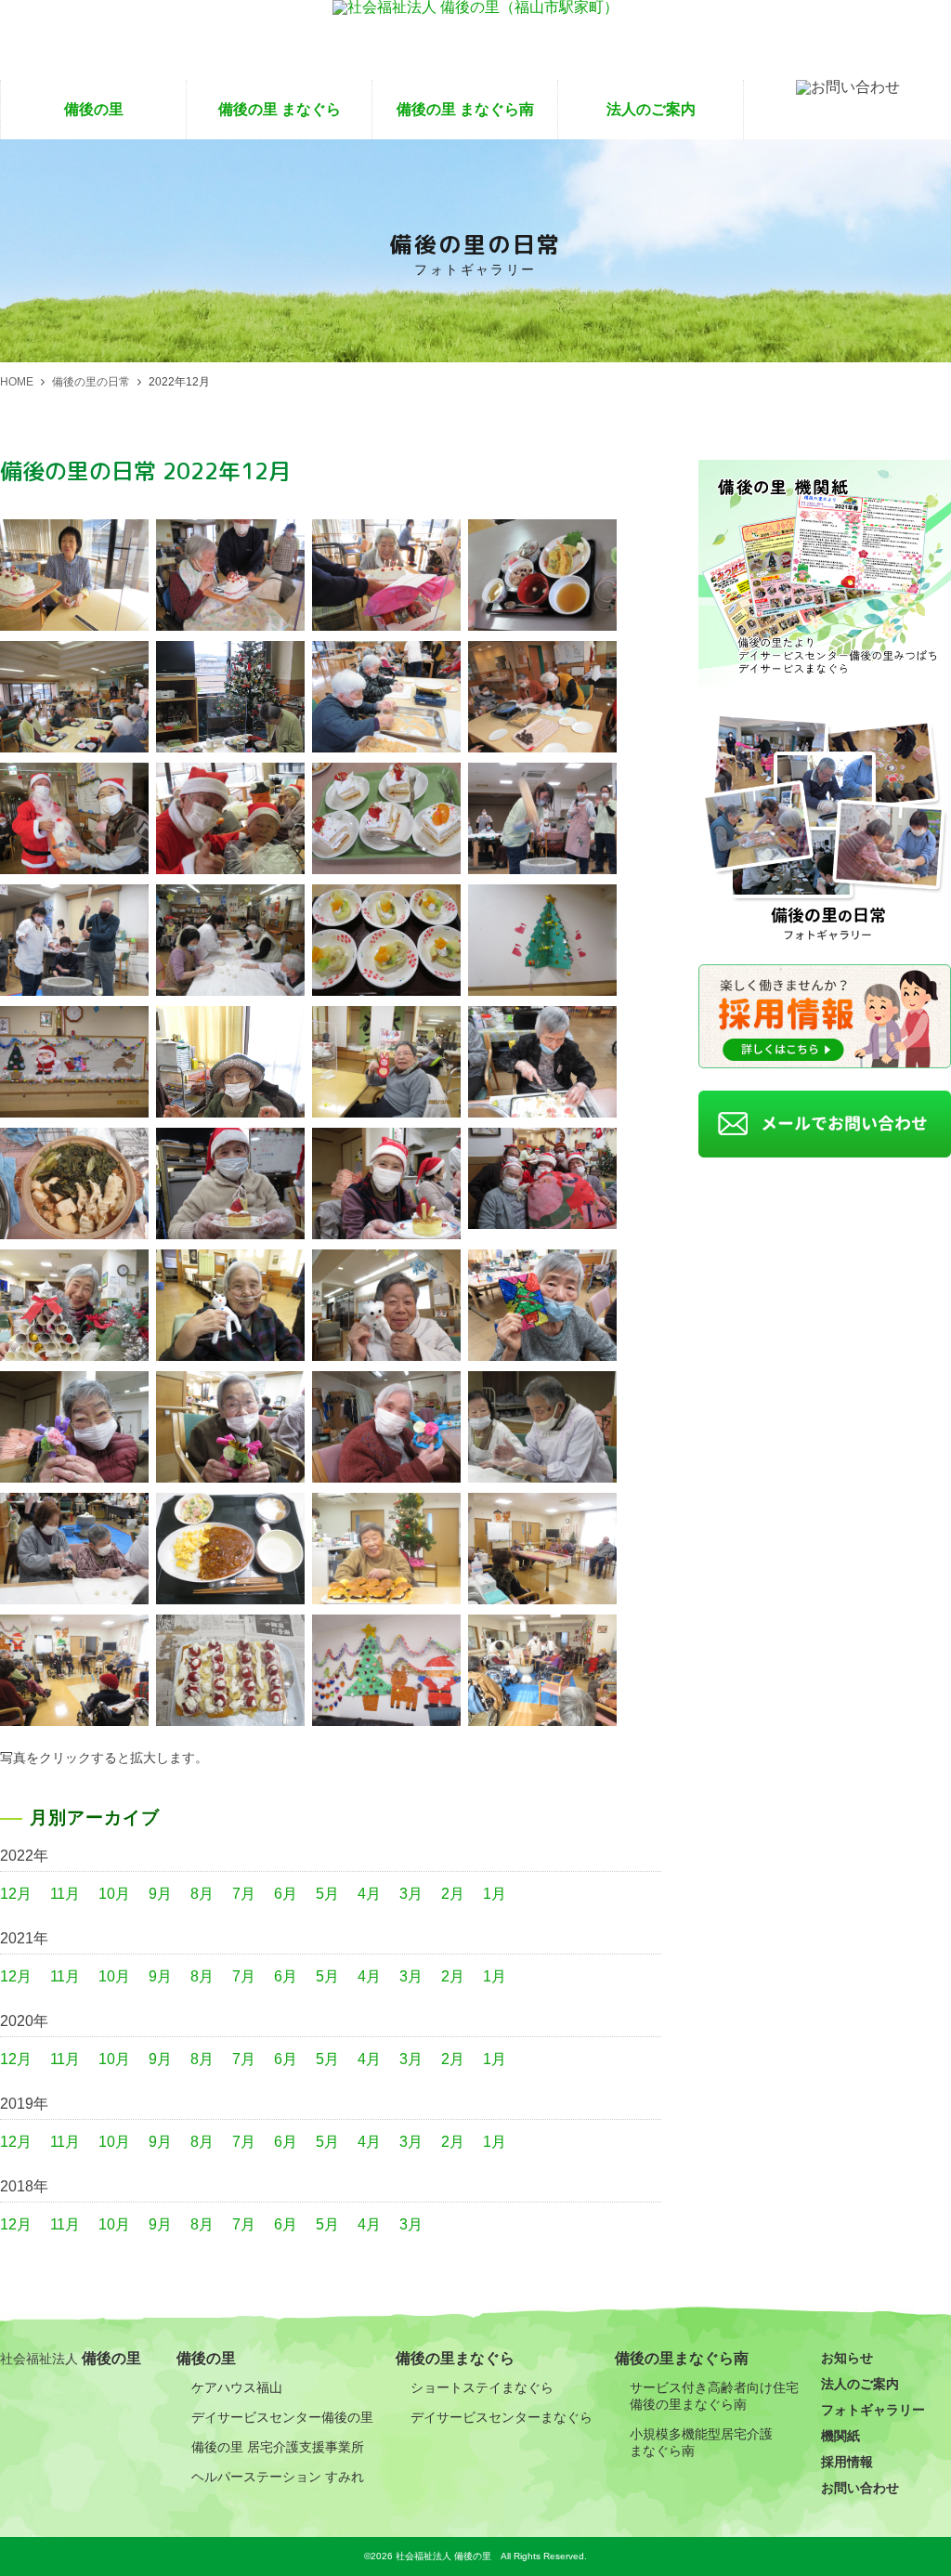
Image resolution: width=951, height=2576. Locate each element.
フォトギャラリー (873, 2410)
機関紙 (840, 2436)
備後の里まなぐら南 (682, 2358)
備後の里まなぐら (455, 2358)
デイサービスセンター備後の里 (282, 2417)
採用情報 (847, 2462)
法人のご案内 (651, 109)
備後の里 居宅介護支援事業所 (278, 2447)
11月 (65, 1894)
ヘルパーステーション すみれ (278, 2477)
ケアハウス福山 (237, 2387)
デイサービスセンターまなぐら (502, 2417)
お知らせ (847, 2358)
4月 (369, 1894)
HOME (17, 382)
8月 (202, 1894)
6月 (286, 1894)
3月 (411, 1894)
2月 (453, 1894)
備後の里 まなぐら (280, 109)
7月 (244, 1894)
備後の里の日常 (91, 382)
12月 (16, 1894)
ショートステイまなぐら (482, 2387)
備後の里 (94, 109)
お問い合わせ (860, 2488)
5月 (327, 1894)
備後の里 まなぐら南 (465, 109)
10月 (114, 1894)
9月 (160, 1894)
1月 (495, 1894)
